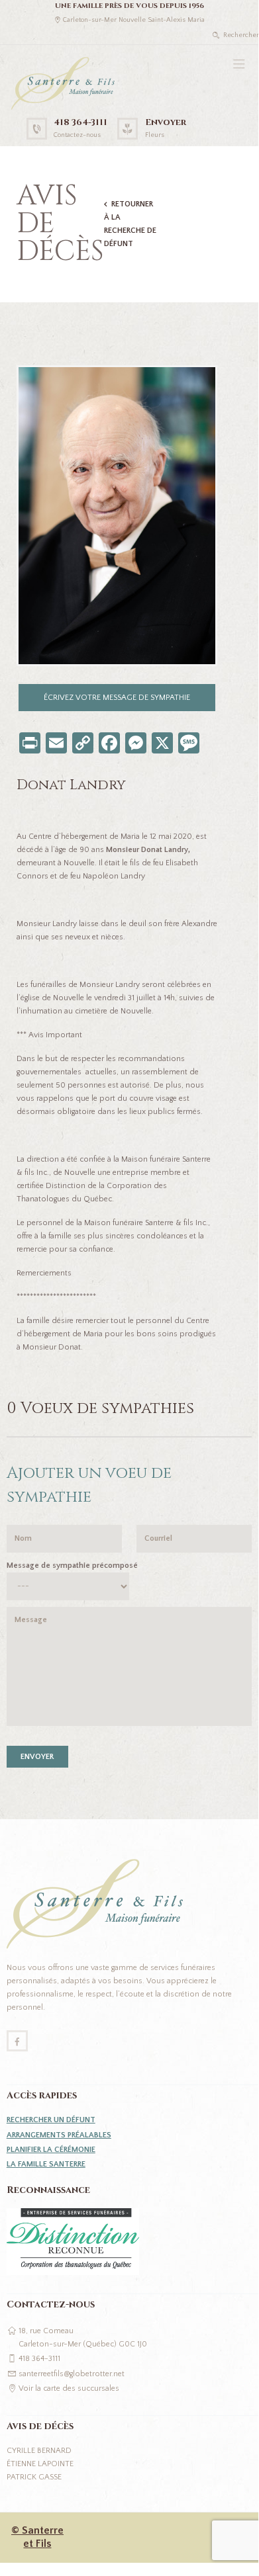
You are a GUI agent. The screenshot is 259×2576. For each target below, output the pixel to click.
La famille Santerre (46, 2164)
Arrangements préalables (59, 2135)
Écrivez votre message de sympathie (117, 698)
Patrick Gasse (34, 2477)
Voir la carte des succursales (69, 2388)
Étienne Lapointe (40, 2464)
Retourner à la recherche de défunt (130, 224)
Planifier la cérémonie (51, 2150)
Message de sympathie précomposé (72, 1566)
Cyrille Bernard (39, 2451)
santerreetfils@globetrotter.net (72, 2374)
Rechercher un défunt (51, 2120)
